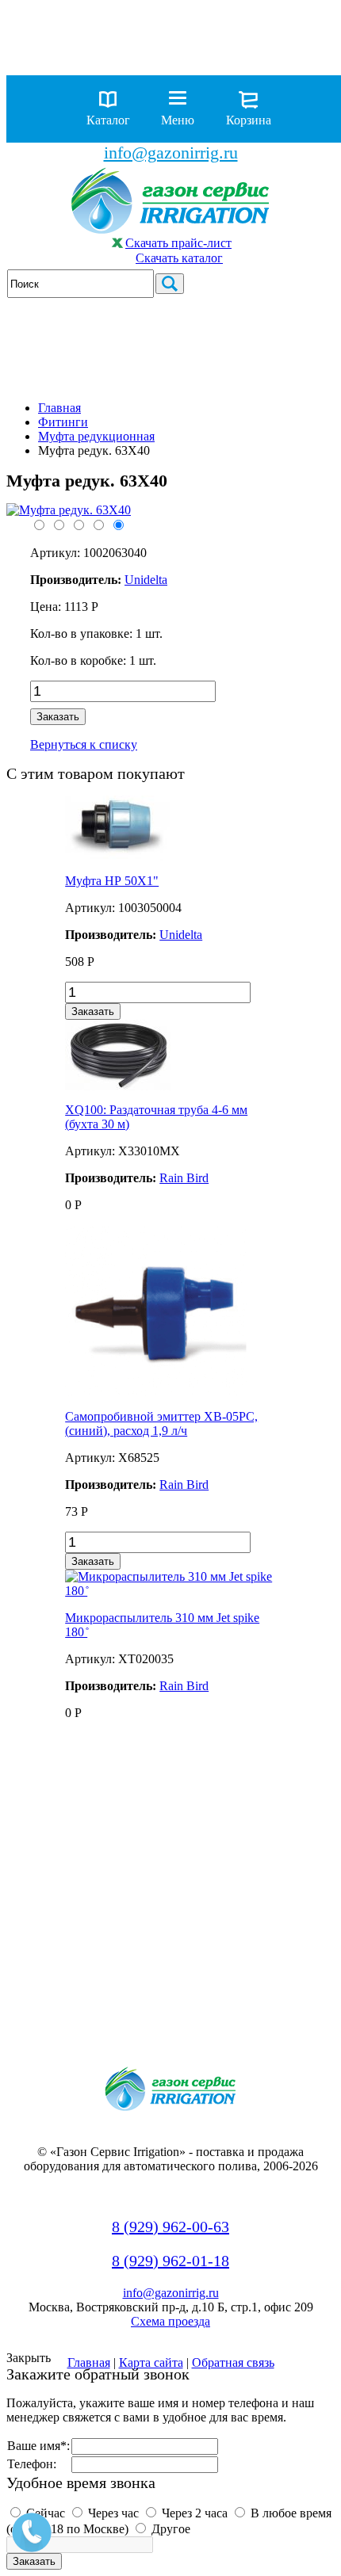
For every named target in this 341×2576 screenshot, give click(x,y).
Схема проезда (170, 2321)
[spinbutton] (123, 691)
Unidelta (181, 935)
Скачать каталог (179, 258)
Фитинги (63, 422)
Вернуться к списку (84, 744)
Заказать (58, 717)
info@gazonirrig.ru (171, 153)
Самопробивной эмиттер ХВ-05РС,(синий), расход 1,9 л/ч (161, 1423)
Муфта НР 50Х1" (112, 881)
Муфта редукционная (96, 436)
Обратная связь (233, 2362)
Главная (59, 408)
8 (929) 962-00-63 (170, 2227)
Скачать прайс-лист (178, 243)
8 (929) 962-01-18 (170, 2261)
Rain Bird (184, 1178)
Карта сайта (151, 2362)
